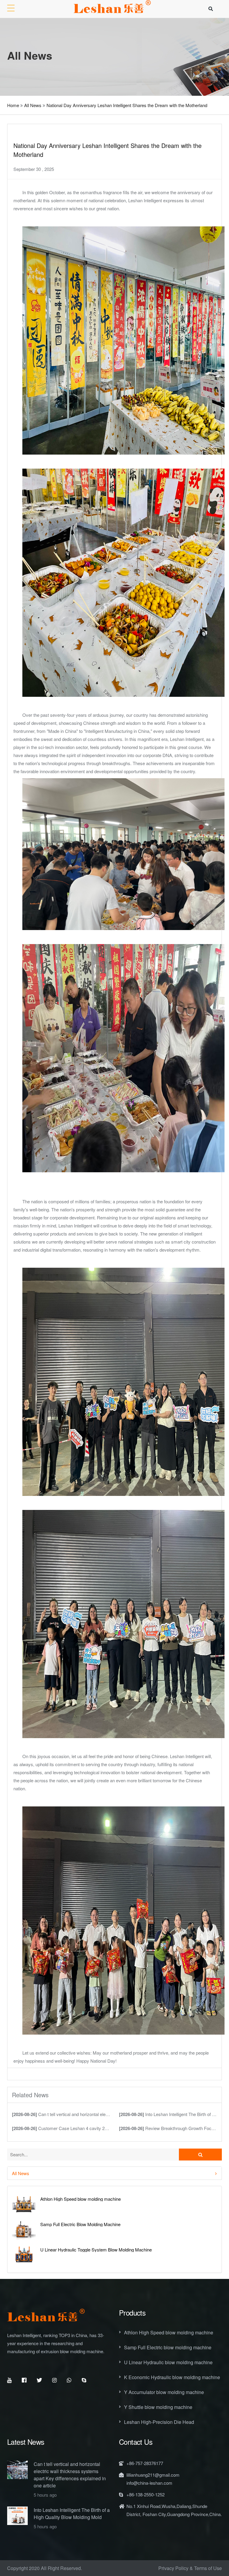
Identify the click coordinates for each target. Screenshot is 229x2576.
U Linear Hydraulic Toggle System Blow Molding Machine (96, 2250)
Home (13, 105)
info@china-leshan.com (149, 2483)
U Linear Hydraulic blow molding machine (168, 2362)
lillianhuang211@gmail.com (153, 2475)
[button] (114, 2173)
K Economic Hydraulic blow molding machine (172, 2377)
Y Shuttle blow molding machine (158, 2407)
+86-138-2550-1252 (146, 2494)
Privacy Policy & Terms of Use (190, 2568)
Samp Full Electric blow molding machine (168, 2347)
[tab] (114, 2173)
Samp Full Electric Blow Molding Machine (80, 2224)
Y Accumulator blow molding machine (164, 2392)
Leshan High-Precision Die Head (159, 2422)
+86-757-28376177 (145, 2463)
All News (33, 105)
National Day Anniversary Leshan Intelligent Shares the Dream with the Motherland (127, 105)
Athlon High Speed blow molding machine (81, 2199)
